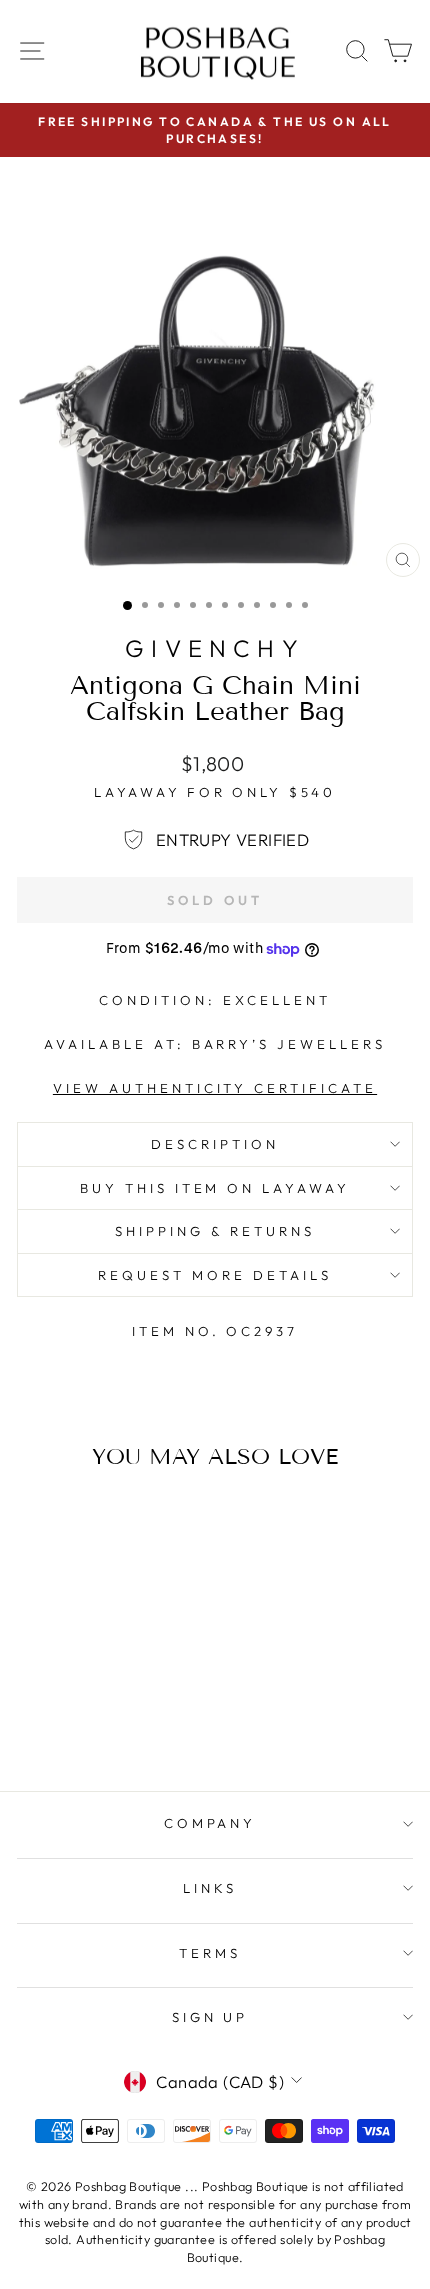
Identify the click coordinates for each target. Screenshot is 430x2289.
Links (210, 1888)
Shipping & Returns (215, 1231)
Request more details (215, 1275)
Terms (210, 1953)
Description (215, 1144)
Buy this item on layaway (215, 1188)
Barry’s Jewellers (289, 1044)
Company (210, 1823)
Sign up (210, 2017)
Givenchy (215, 648)
